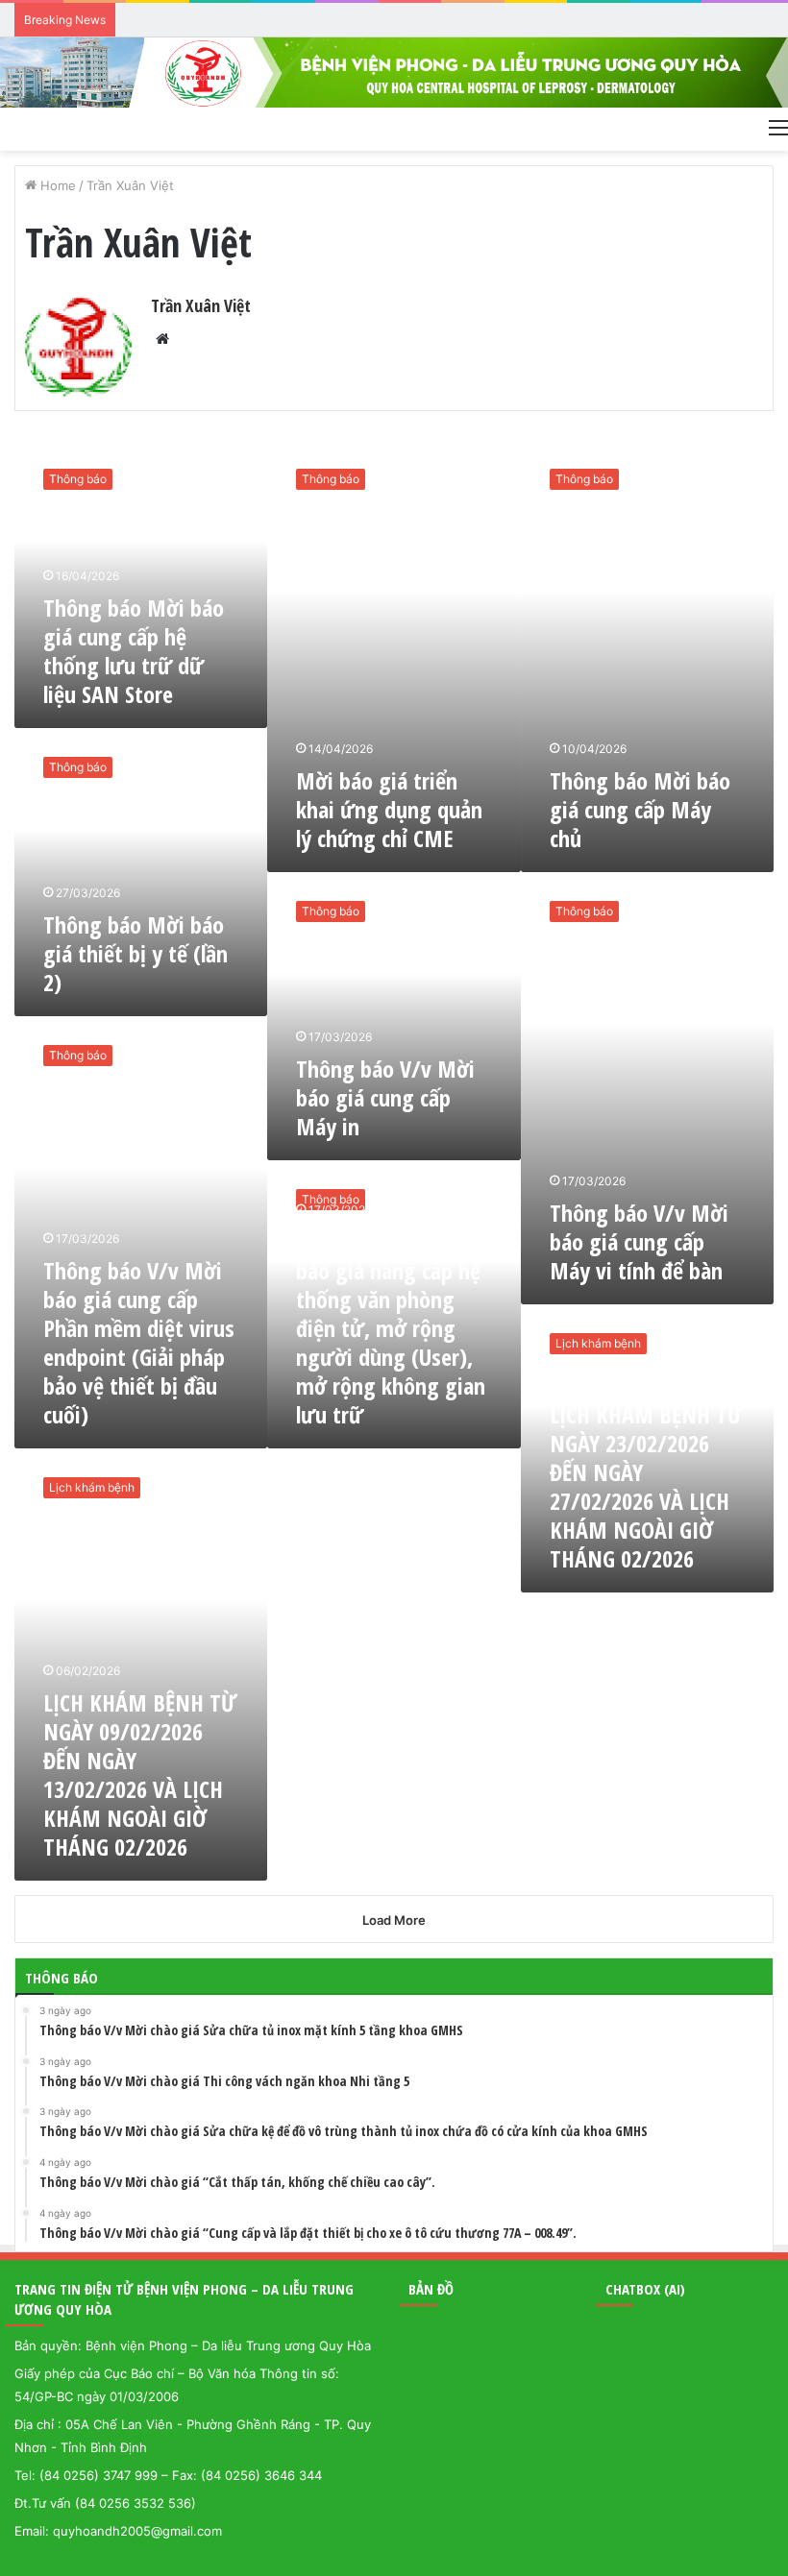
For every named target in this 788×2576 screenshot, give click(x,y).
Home (56, 185)
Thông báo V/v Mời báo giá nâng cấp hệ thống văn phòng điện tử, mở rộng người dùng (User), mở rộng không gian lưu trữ (391, 1328)
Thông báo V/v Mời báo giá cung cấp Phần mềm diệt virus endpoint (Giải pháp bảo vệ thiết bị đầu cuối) (139, 1342)
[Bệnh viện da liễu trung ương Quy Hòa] (394, 73)
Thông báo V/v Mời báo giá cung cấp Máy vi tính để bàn (639, 1241)
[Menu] (778, 127)
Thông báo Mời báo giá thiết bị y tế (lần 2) (135, 953)
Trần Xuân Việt (201, 305)
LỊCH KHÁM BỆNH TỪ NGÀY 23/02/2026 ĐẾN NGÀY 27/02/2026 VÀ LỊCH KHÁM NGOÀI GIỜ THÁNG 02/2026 (646, 1486)
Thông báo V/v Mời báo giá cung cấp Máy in (385, 1097)
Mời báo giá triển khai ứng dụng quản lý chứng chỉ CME (389, 809)
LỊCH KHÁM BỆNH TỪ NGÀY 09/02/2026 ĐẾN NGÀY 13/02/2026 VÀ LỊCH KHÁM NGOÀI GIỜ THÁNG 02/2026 (140, 1774)
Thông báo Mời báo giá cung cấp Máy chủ (640, 809)
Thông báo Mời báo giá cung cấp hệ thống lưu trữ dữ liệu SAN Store (134, 651)
